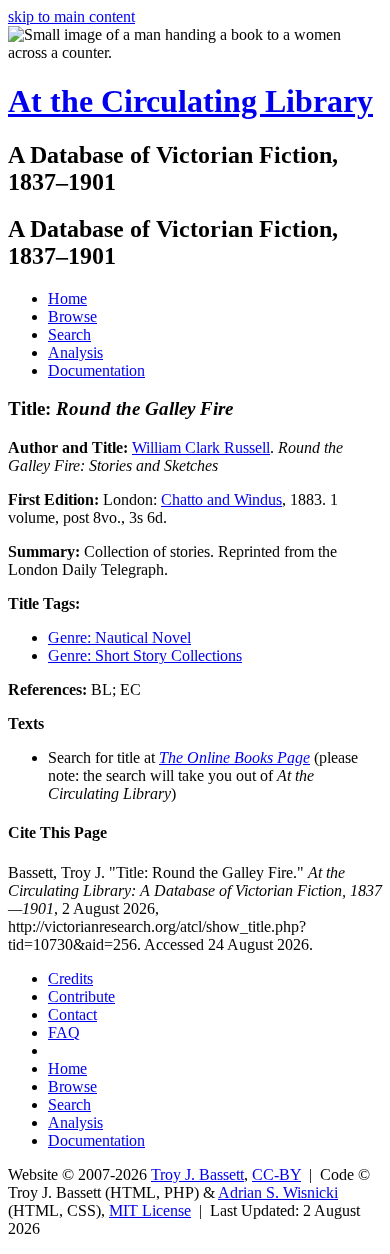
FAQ (64, 1032)
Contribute (81, 996)
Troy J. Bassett (197, 1174)
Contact (72, 1014)
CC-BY (276, 1174)
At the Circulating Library (190, 101)
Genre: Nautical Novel (119, 637)
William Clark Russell (201, 447)
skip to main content (71, 16)
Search (69, 334)
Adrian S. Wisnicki (278, 1192)
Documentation (96, 370)
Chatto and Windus (221, 499)
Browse (72, 316)
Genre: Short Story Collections (145, 655)
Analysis (75, 352)
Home (67, 298)
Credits (70, 978)
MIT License (150, 1210)
